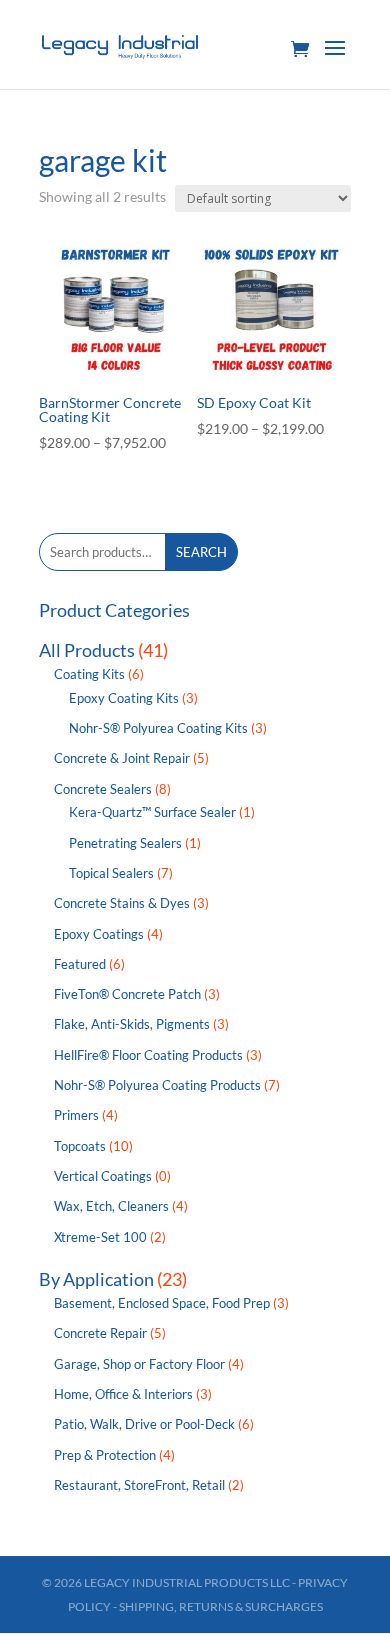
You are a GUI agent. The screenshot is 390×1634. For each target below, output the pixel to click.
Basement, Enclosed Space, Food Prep (162, 1303)
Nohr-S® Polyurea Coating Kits (158, 728)
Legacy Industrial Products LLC (187, 1582)
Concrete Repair (100, 1333)
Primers (76, 1115)
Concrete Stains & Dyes (122, 903)
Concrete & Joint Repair (122, 758)
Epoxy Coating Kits (124, 698)
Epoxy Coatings (99, 934)
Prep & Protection (105, 1455)
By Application (96, 1279)
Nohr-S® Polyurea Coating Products (157, 1085)
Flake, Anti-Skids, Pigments (132, 1024)
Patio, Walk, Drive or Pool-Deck (144, 1424)
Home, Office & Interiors (123, 1394)
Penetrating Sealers (125, 843)
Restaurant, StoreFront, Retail (139, 1485)
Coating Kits (89, 674)
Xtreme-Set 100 (100, 1237)
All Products (87, 650)
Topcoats (80, 1146)
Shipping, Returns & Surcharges (221, 1606)
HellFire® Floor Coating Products (148, 1055)
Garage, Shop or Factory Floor (139, 1364)
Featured (80, 964)
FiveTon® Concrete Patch (127, 994)
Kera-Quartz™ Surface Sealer (152, 812)
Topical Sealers (111, 873)
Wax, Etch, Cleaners (111, 1206)
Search (201, 552)
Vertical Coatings (103, 1176)
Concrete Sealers (103, 789)
